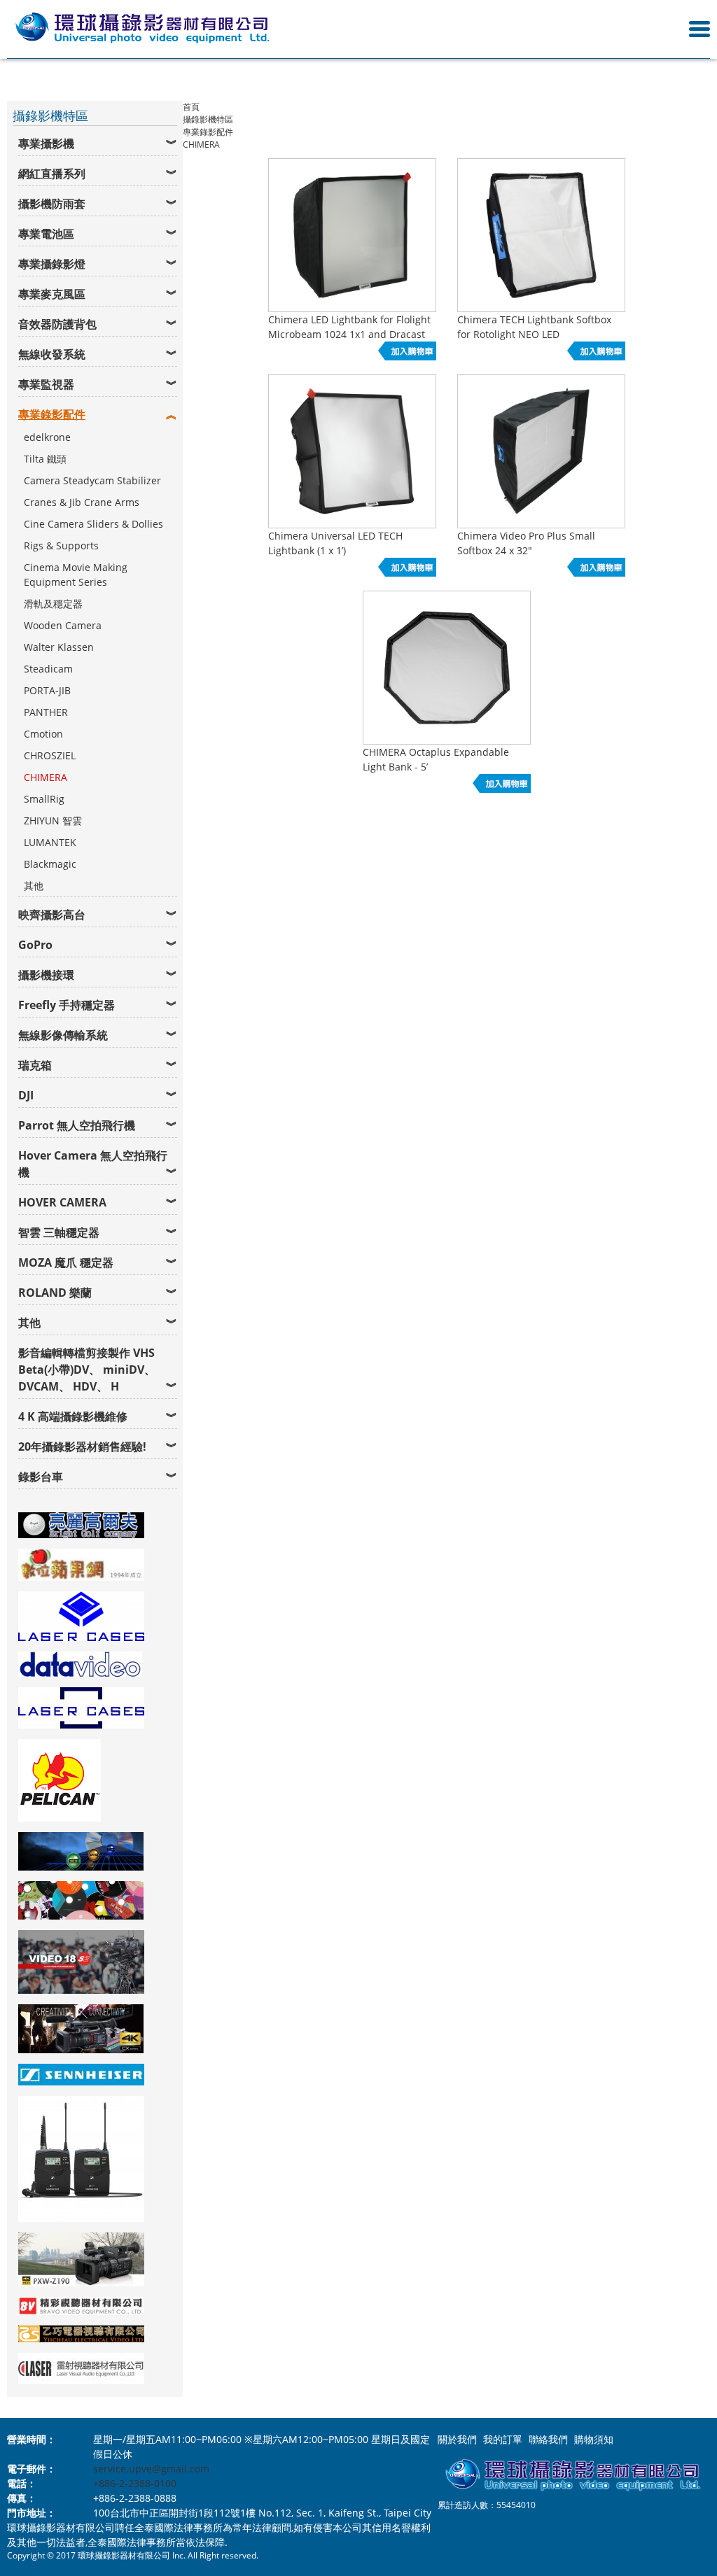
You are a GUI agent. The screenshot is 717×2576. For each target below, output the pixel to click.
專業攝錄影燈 (52, 264)
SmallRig (44, 799)
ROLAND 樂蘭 (55, 1293)
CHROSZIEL (50, 755)
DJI (26, 1095)
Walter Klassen (59, 647)
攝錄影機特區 (208, 119)
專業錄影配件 (52, 414)
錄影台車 (41, 1477)
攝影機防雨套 (52, 204)
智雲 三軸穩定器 (59, 1232)
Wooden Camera (63, 625)
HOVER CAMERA (62, 1202)
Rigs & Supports (61, 546)
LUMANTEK (50, 842)
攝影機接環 (46, 975)
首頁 (191, 107)
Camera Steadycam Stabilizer (92, 480)
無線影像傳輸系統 (63, 1035)
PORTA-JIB (47, 690)
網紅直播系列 (52, 174)
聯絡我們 (548, 2439)
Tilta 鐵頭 (45, 459)
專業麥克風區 (52, 294)
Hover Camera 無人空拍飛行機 (93, 1164)
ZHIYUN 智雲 (53, 821)
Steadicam (48, 669)
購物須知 (594, 2439)
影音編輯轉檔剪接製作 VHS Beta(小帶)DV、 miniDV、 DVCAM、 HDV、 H (87, 1370)
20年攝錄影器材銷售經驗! (82, 1447)
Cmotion (43, 734)
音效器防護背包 (57, 324)
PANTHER (46, 712)
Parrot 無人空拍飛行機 (77, 1125)
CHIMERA (46, 777)
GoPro (35, 945)
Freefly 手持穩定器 (67, 1005)
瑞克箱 (35, 1065)
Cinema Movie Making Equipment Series (76, 575)
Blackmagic (50, 864)
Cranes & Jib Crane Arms (82, 502)
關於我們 (457, 2439)
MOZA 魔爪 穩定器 (66, 1262)
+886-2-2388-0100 (135, 2483)
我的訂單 (503, 2439)
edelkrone (47, 437)
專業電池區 (46, 234)
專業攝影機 (46, 143)
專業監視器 (46, 384)
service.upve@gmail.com (151, 2469)
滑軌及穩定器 (53, 604)
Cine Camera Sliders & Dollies (93, 524)
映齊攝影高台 (52, 915)
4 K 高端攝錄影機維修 (73, 1416)
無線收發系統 (52, 354)
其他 (34, 886)
